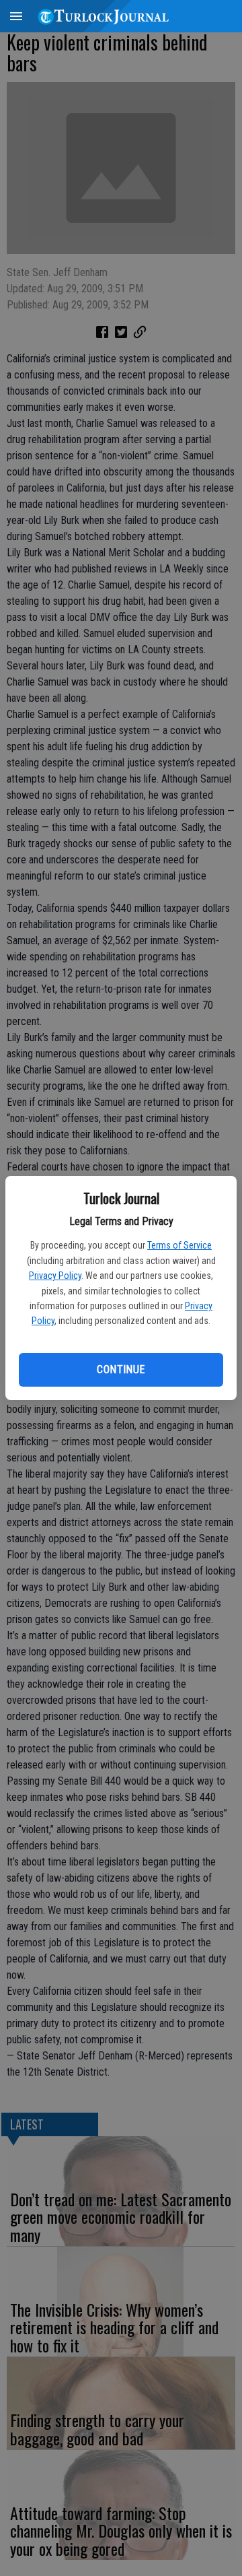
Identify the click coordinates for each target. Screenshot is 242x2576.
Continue (121, 1369)
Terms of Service (179, 1245)
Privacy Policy (55, 1276)
